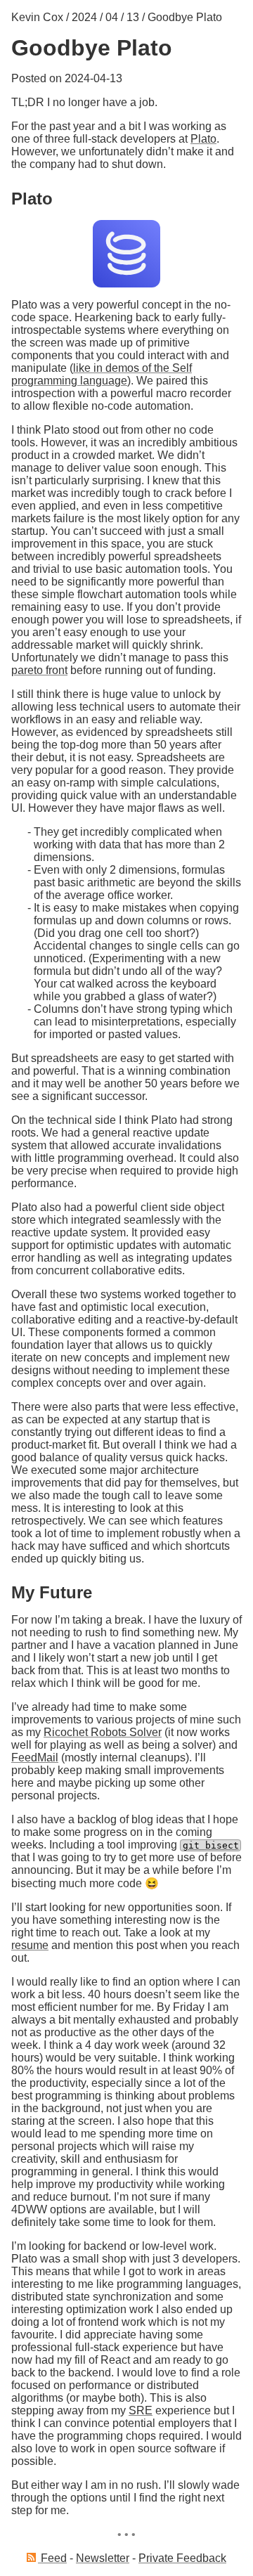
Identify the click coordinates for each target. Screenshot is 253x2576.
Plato (203, 139)
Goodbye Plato (185, 17)
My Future (52, 1592)
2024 (84, 17)
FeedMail (35, 1758)
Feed (52, 2558)
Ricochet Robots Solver (103, 1732)
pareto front (39, 670)
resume (30, 1945)
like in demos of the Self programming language (102, 374)
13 (133, 17)
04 (112, 17)
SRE (141, 2410)
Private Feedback (182, 2558)
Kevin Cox (37, 17)
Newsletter (103, 2558)
